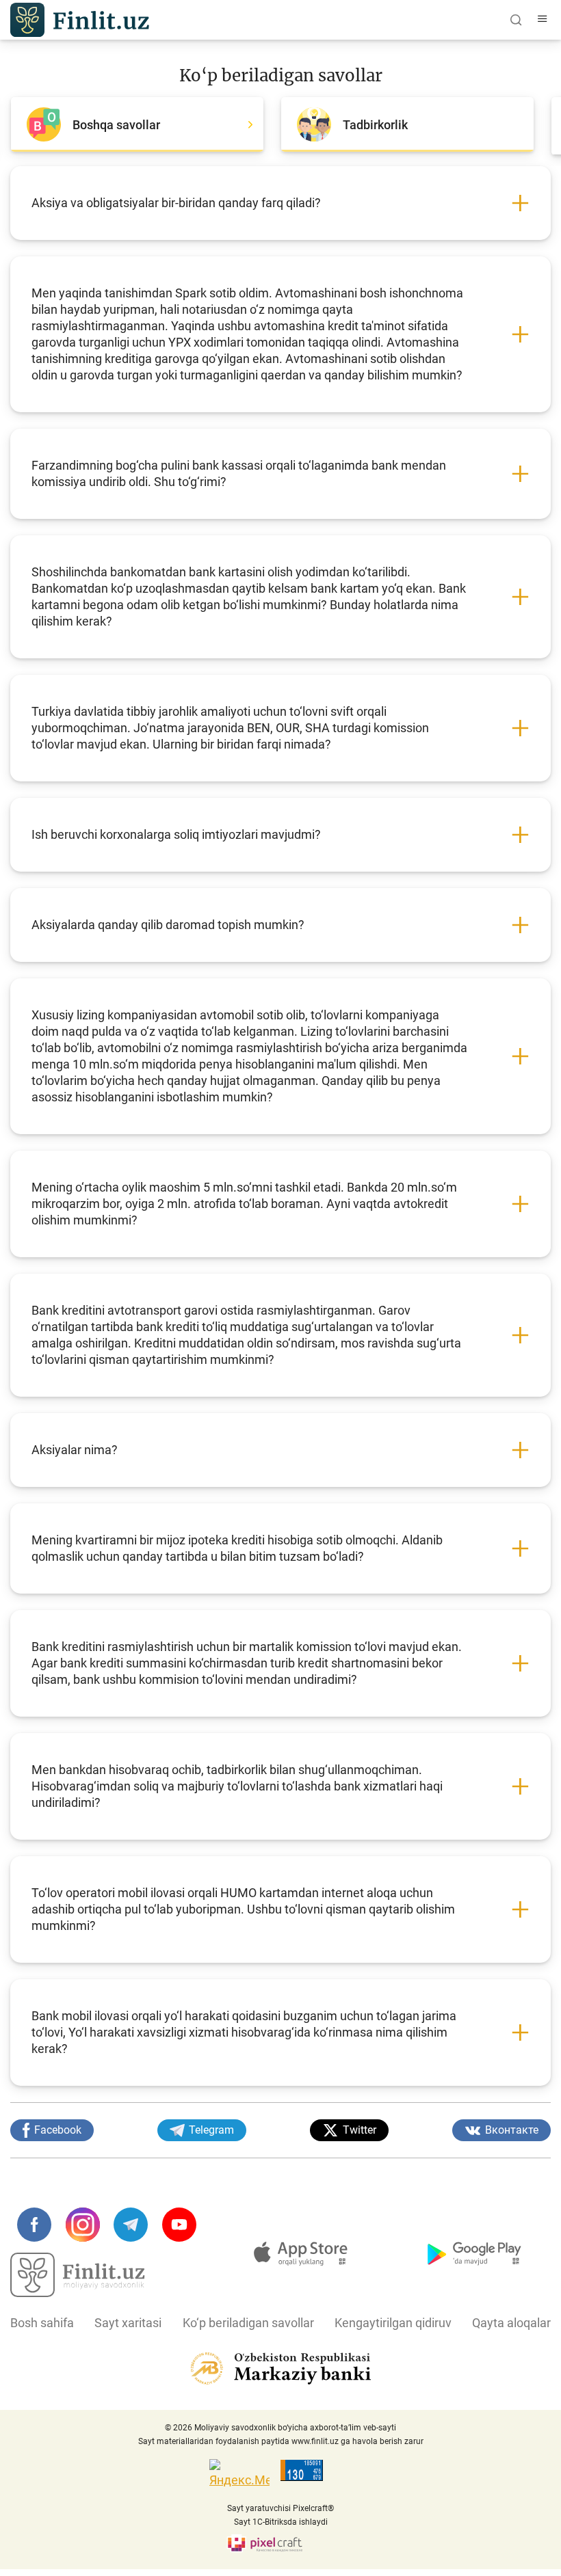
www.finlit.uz (315, 2441)
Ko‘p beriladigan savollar (248, 2323)
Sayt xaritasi (128, 2323)
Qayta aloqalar (511, 2323)
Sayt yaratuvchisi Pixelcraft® (280, 2508)
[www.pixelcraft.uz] (281, 2544)
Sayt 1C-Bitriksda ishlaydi (281, 2522)
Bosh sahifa (42, 2323)
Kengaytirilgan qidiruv (393, 2323)
